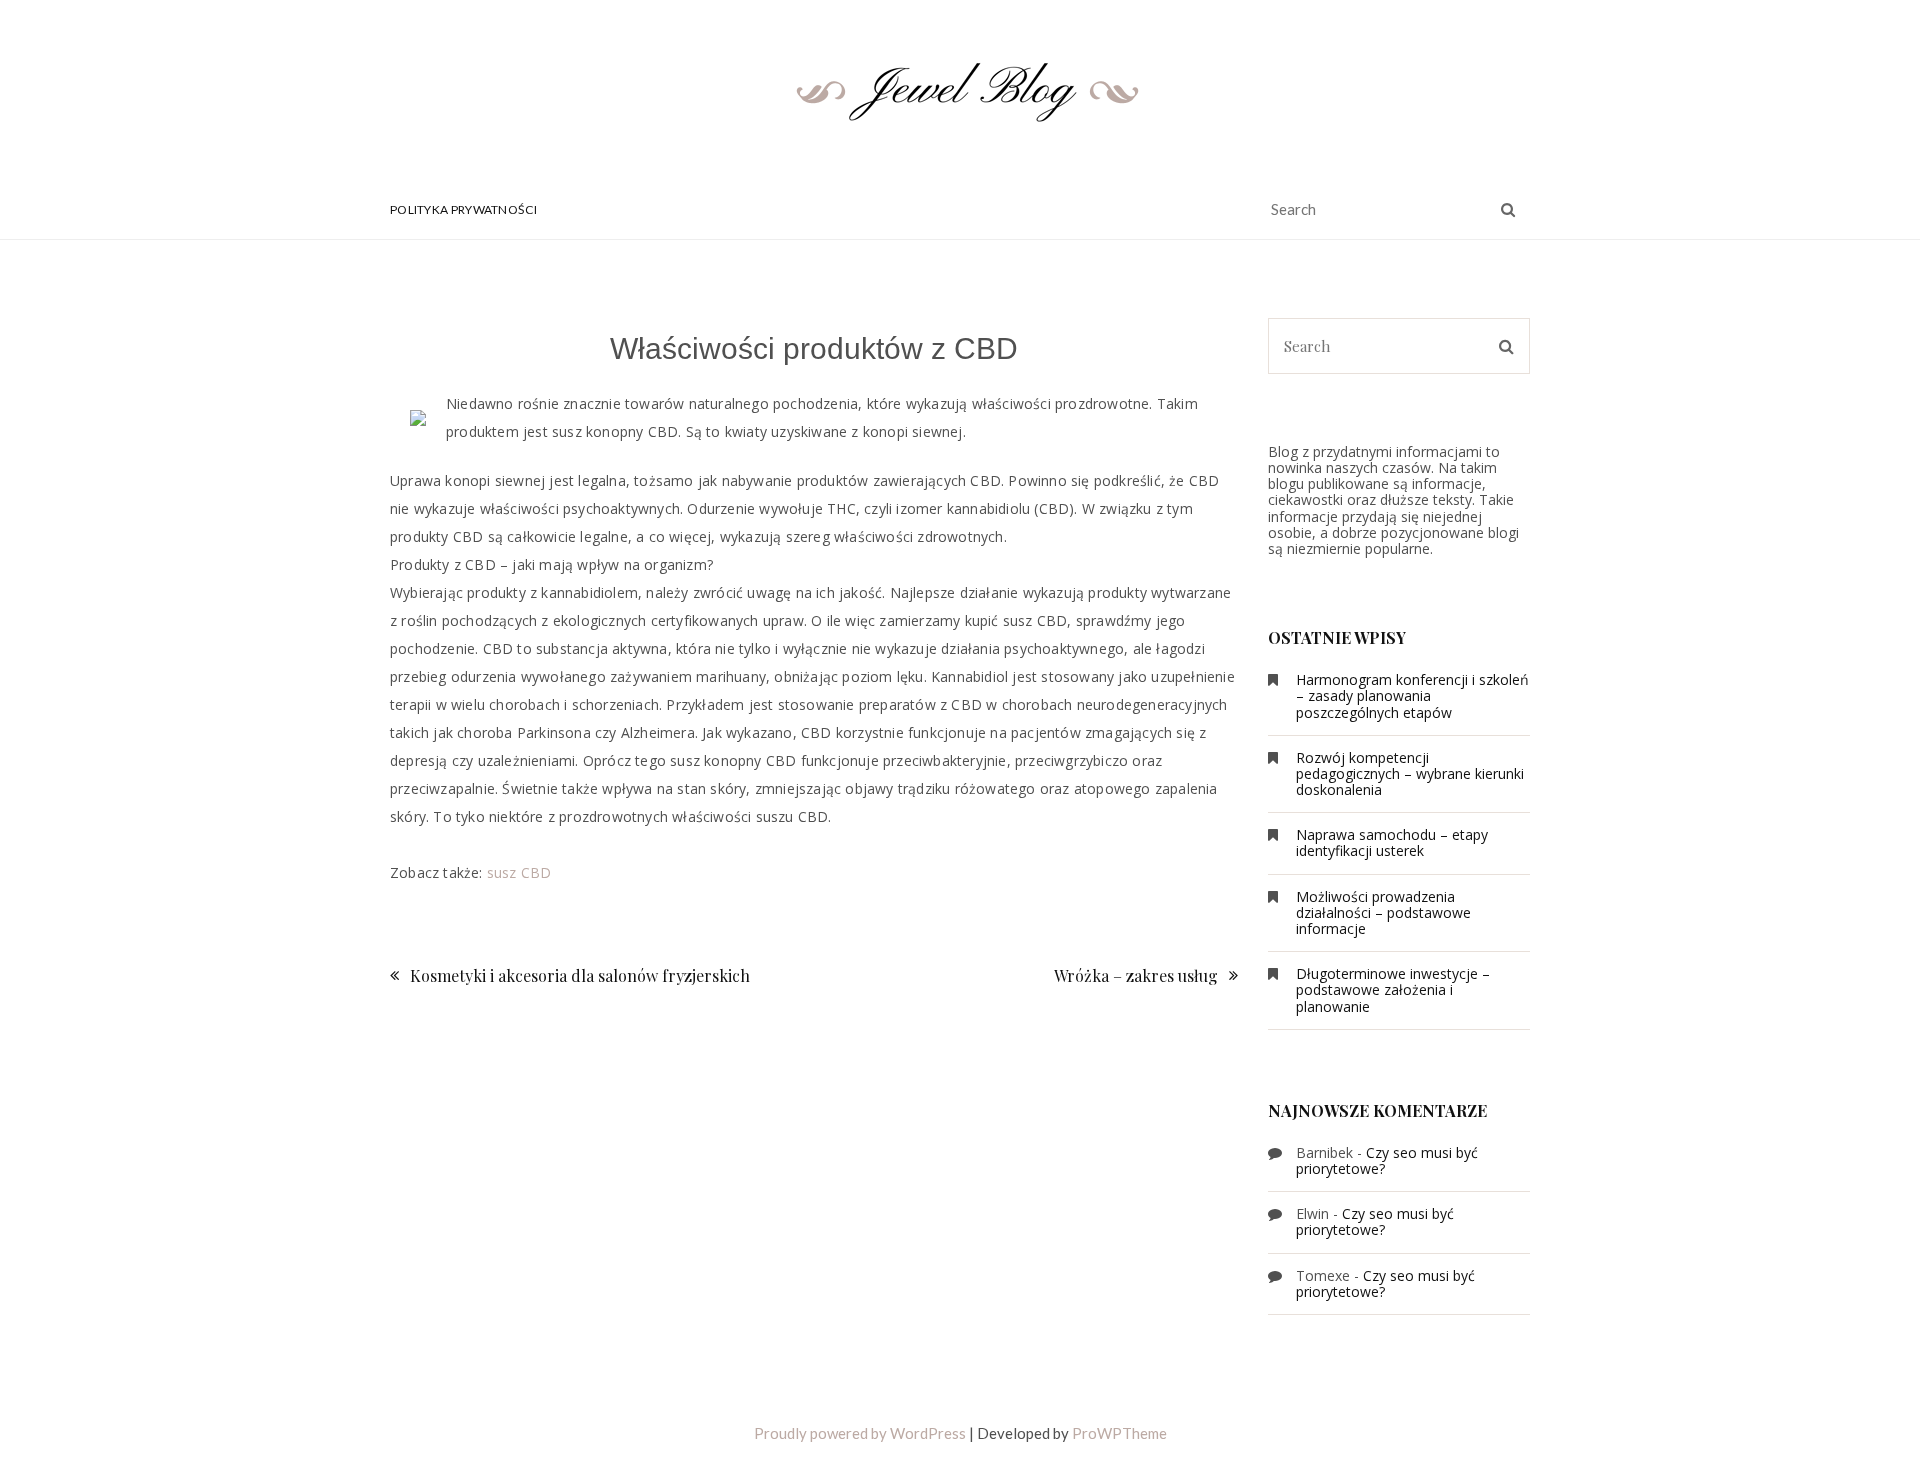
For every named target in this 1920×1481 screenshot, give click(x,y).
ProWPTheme (1119, 1433)
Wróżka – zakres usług (1136, 975)
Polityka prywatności (463, 209)
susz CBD (519, 872)
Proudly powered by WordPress (860, 1433)
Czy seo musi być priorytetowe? (1387, 1160)
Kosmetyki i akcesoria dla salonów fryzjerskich (580, 975)
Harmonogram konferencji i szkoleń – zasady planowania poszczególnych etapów (1412, 695)
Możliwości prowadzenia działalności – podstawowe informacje (1383, 912)
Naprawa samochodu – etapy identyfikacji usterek (1392, 842)
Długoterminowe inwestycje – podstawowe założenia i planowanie (1393, 989)
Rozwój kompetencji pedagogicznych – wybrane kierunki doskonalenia (1410, 773)
